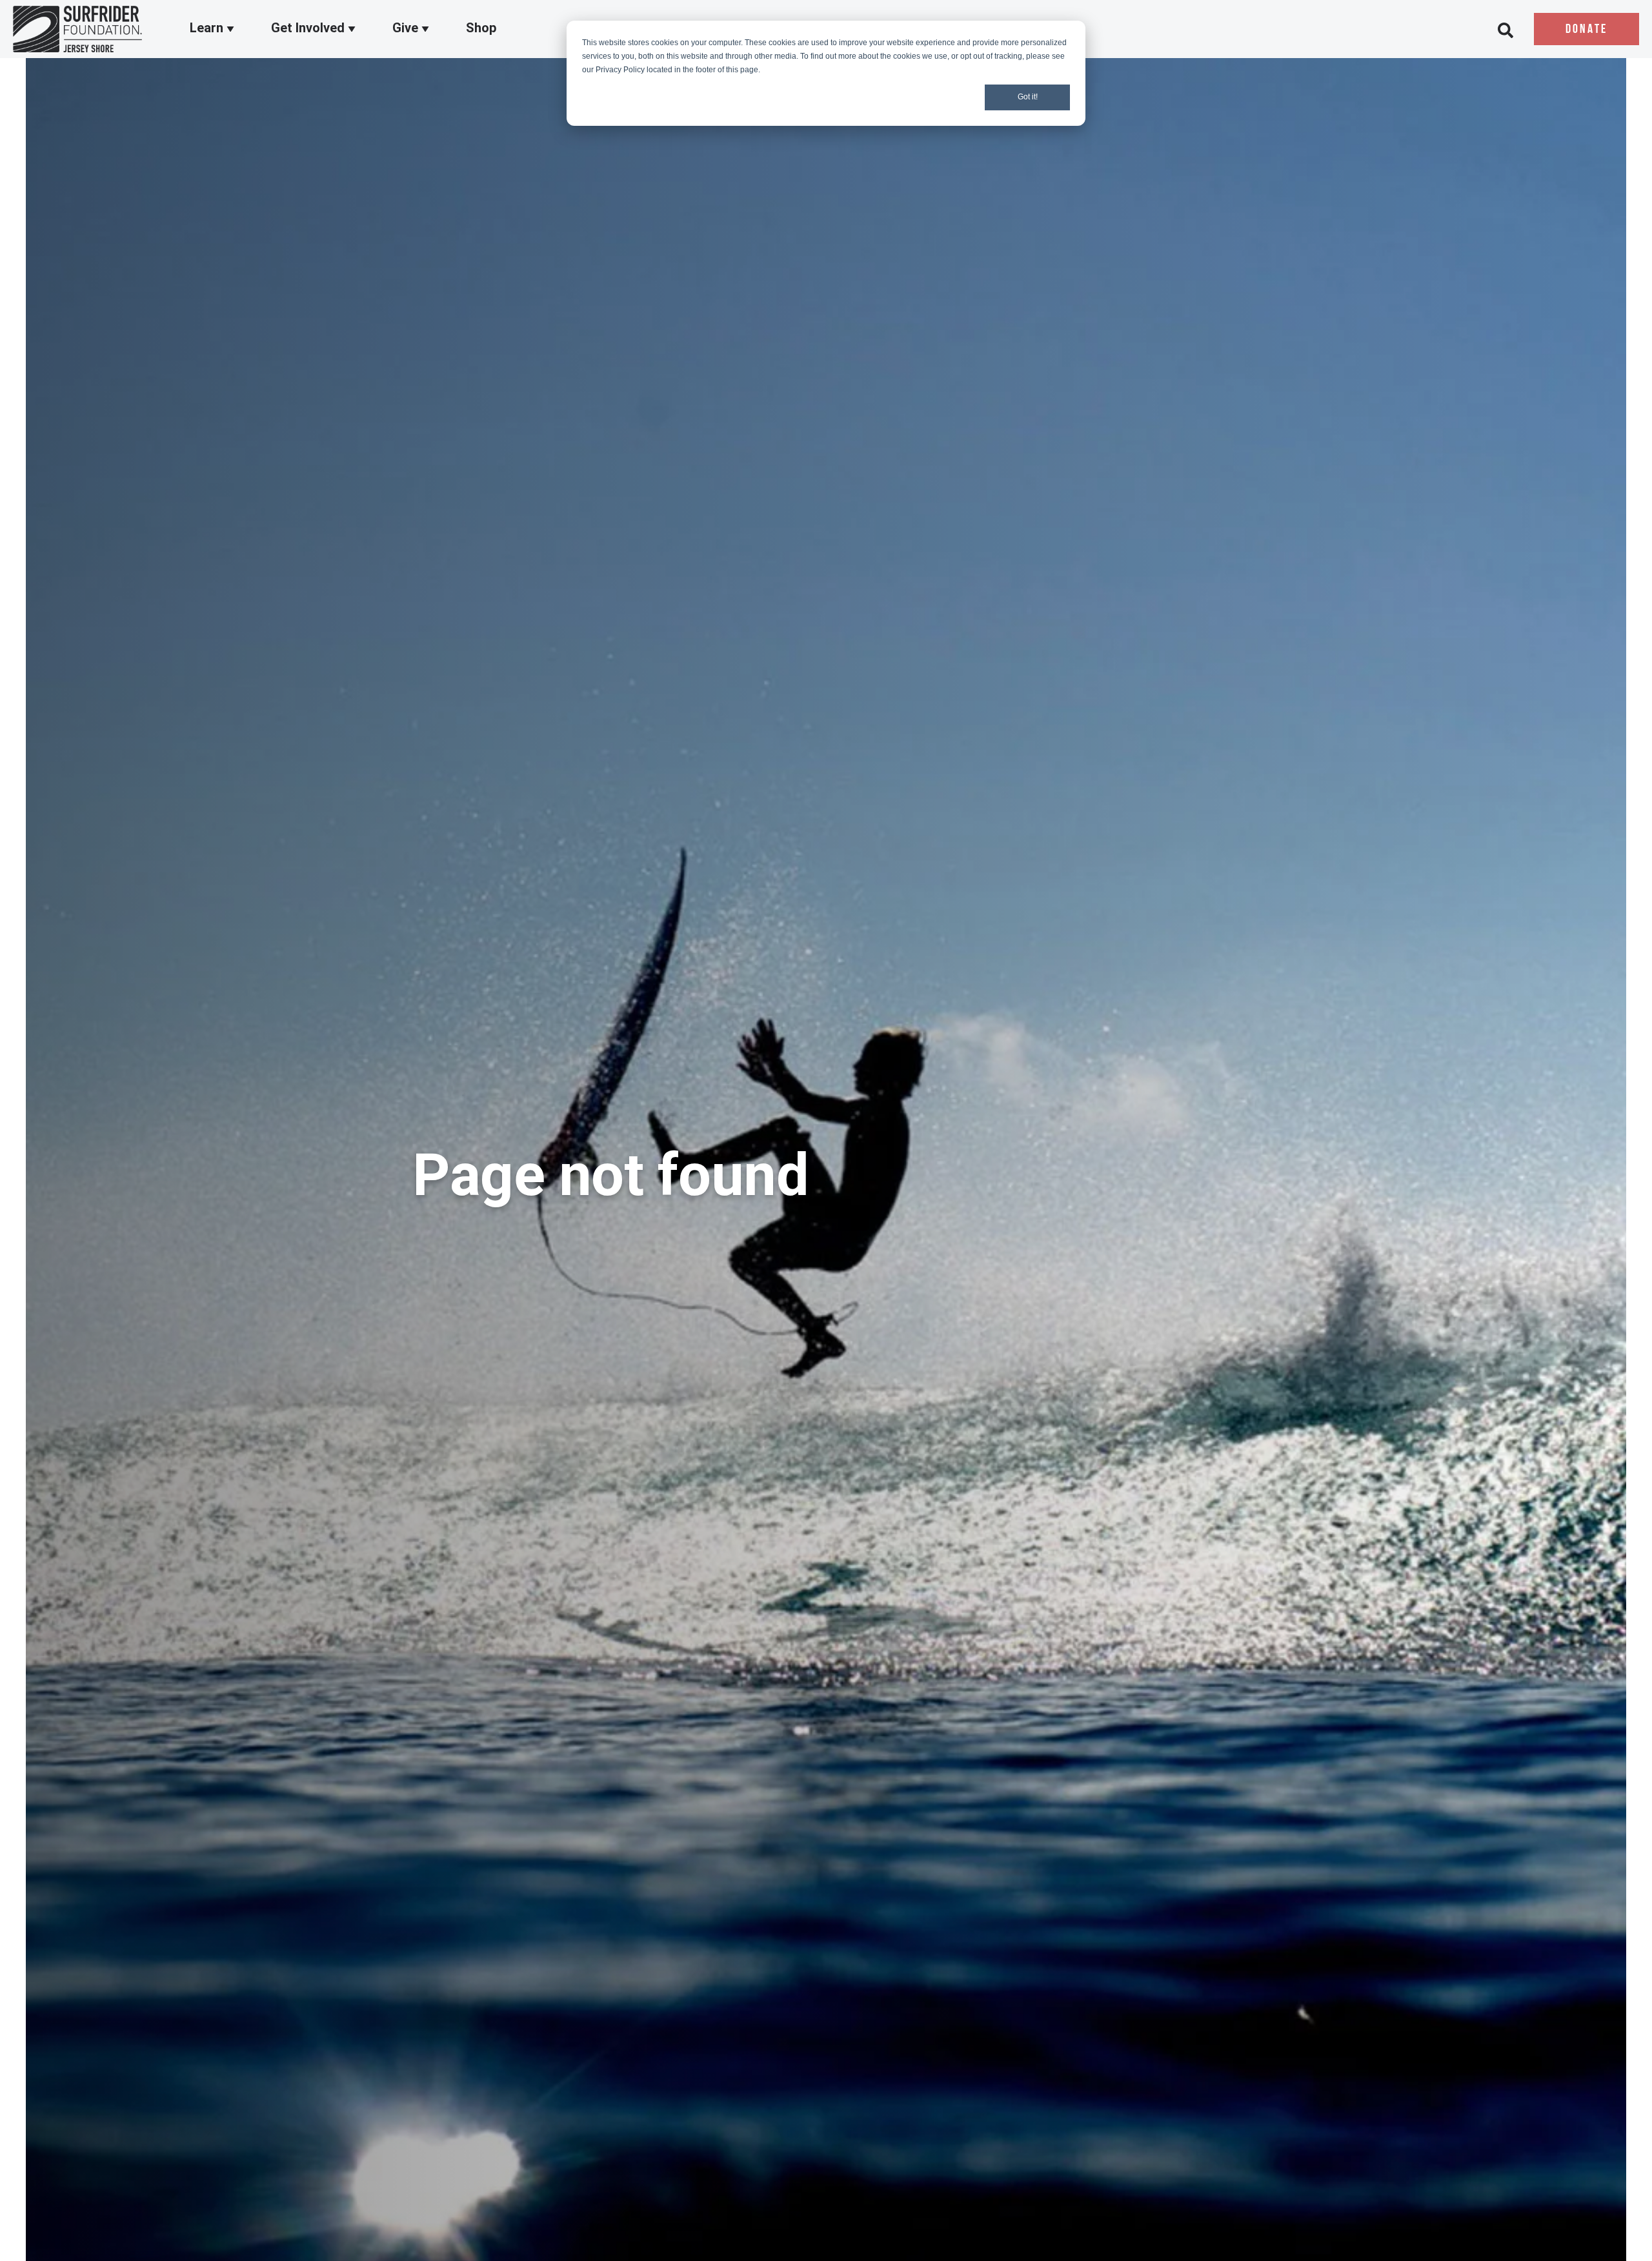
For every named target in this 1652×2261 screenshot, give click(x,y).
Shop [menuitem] (481, 28)
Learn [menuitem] (208, 28)
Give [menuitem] (407, 28)
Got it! (1028, 97)
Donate (1587, 30)
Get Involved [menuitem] (309, 28)
